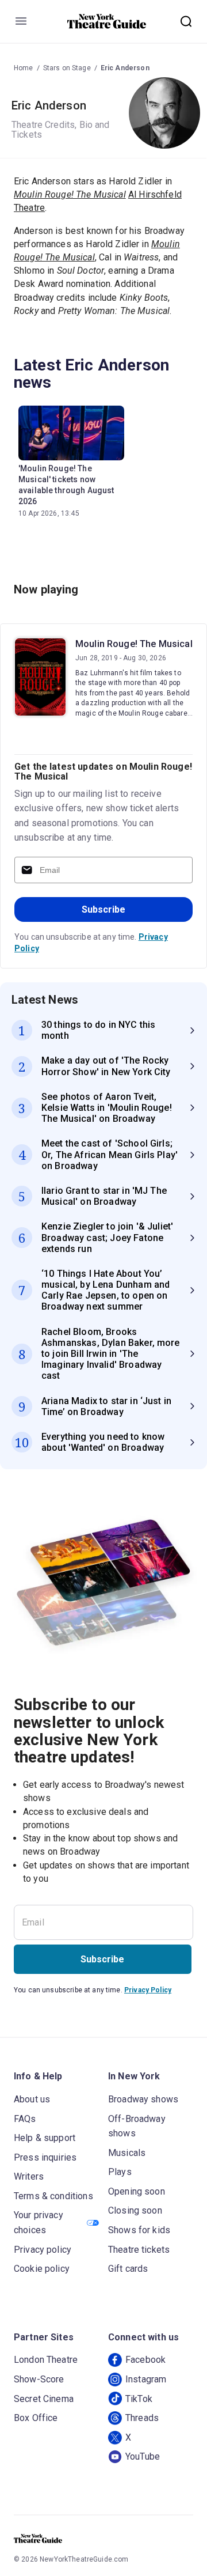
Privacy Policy (148, 1990)
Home (24, 68)
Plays (120, 2172)
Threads (142, 2418)
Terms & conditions (53, 2196)
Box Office (36, 2418)
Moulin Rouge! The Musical (134, 644)
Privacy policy (43, 2250)
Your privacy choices (39, 2223)
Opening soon (137, 2191)
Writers (29, 2176)
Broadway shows (143, 2099)
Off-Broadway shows (137, 2126)
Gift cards (128, 2269)
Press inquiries (45, 2157)
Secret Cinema (44, 2399)
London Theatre (46, 2360)
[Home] (107, 21)
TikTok (139, 2399)
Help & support (45, 2138)
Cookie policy (42, 2269)
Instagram (146, 2379)
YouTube (143, 2456)
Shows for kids (139, 2230)
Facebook (145, 2360)
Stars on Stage (67, 68)
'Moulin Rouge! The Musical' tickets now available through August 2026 (66, 485)
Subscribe (103, 909)
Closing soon (135, 2210)
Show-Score (39, 2379)
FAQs (25, 2119)
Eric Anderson (125, 68)
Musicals (127, 2153)
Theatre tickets (139, 2250)
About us (32, 2099)
